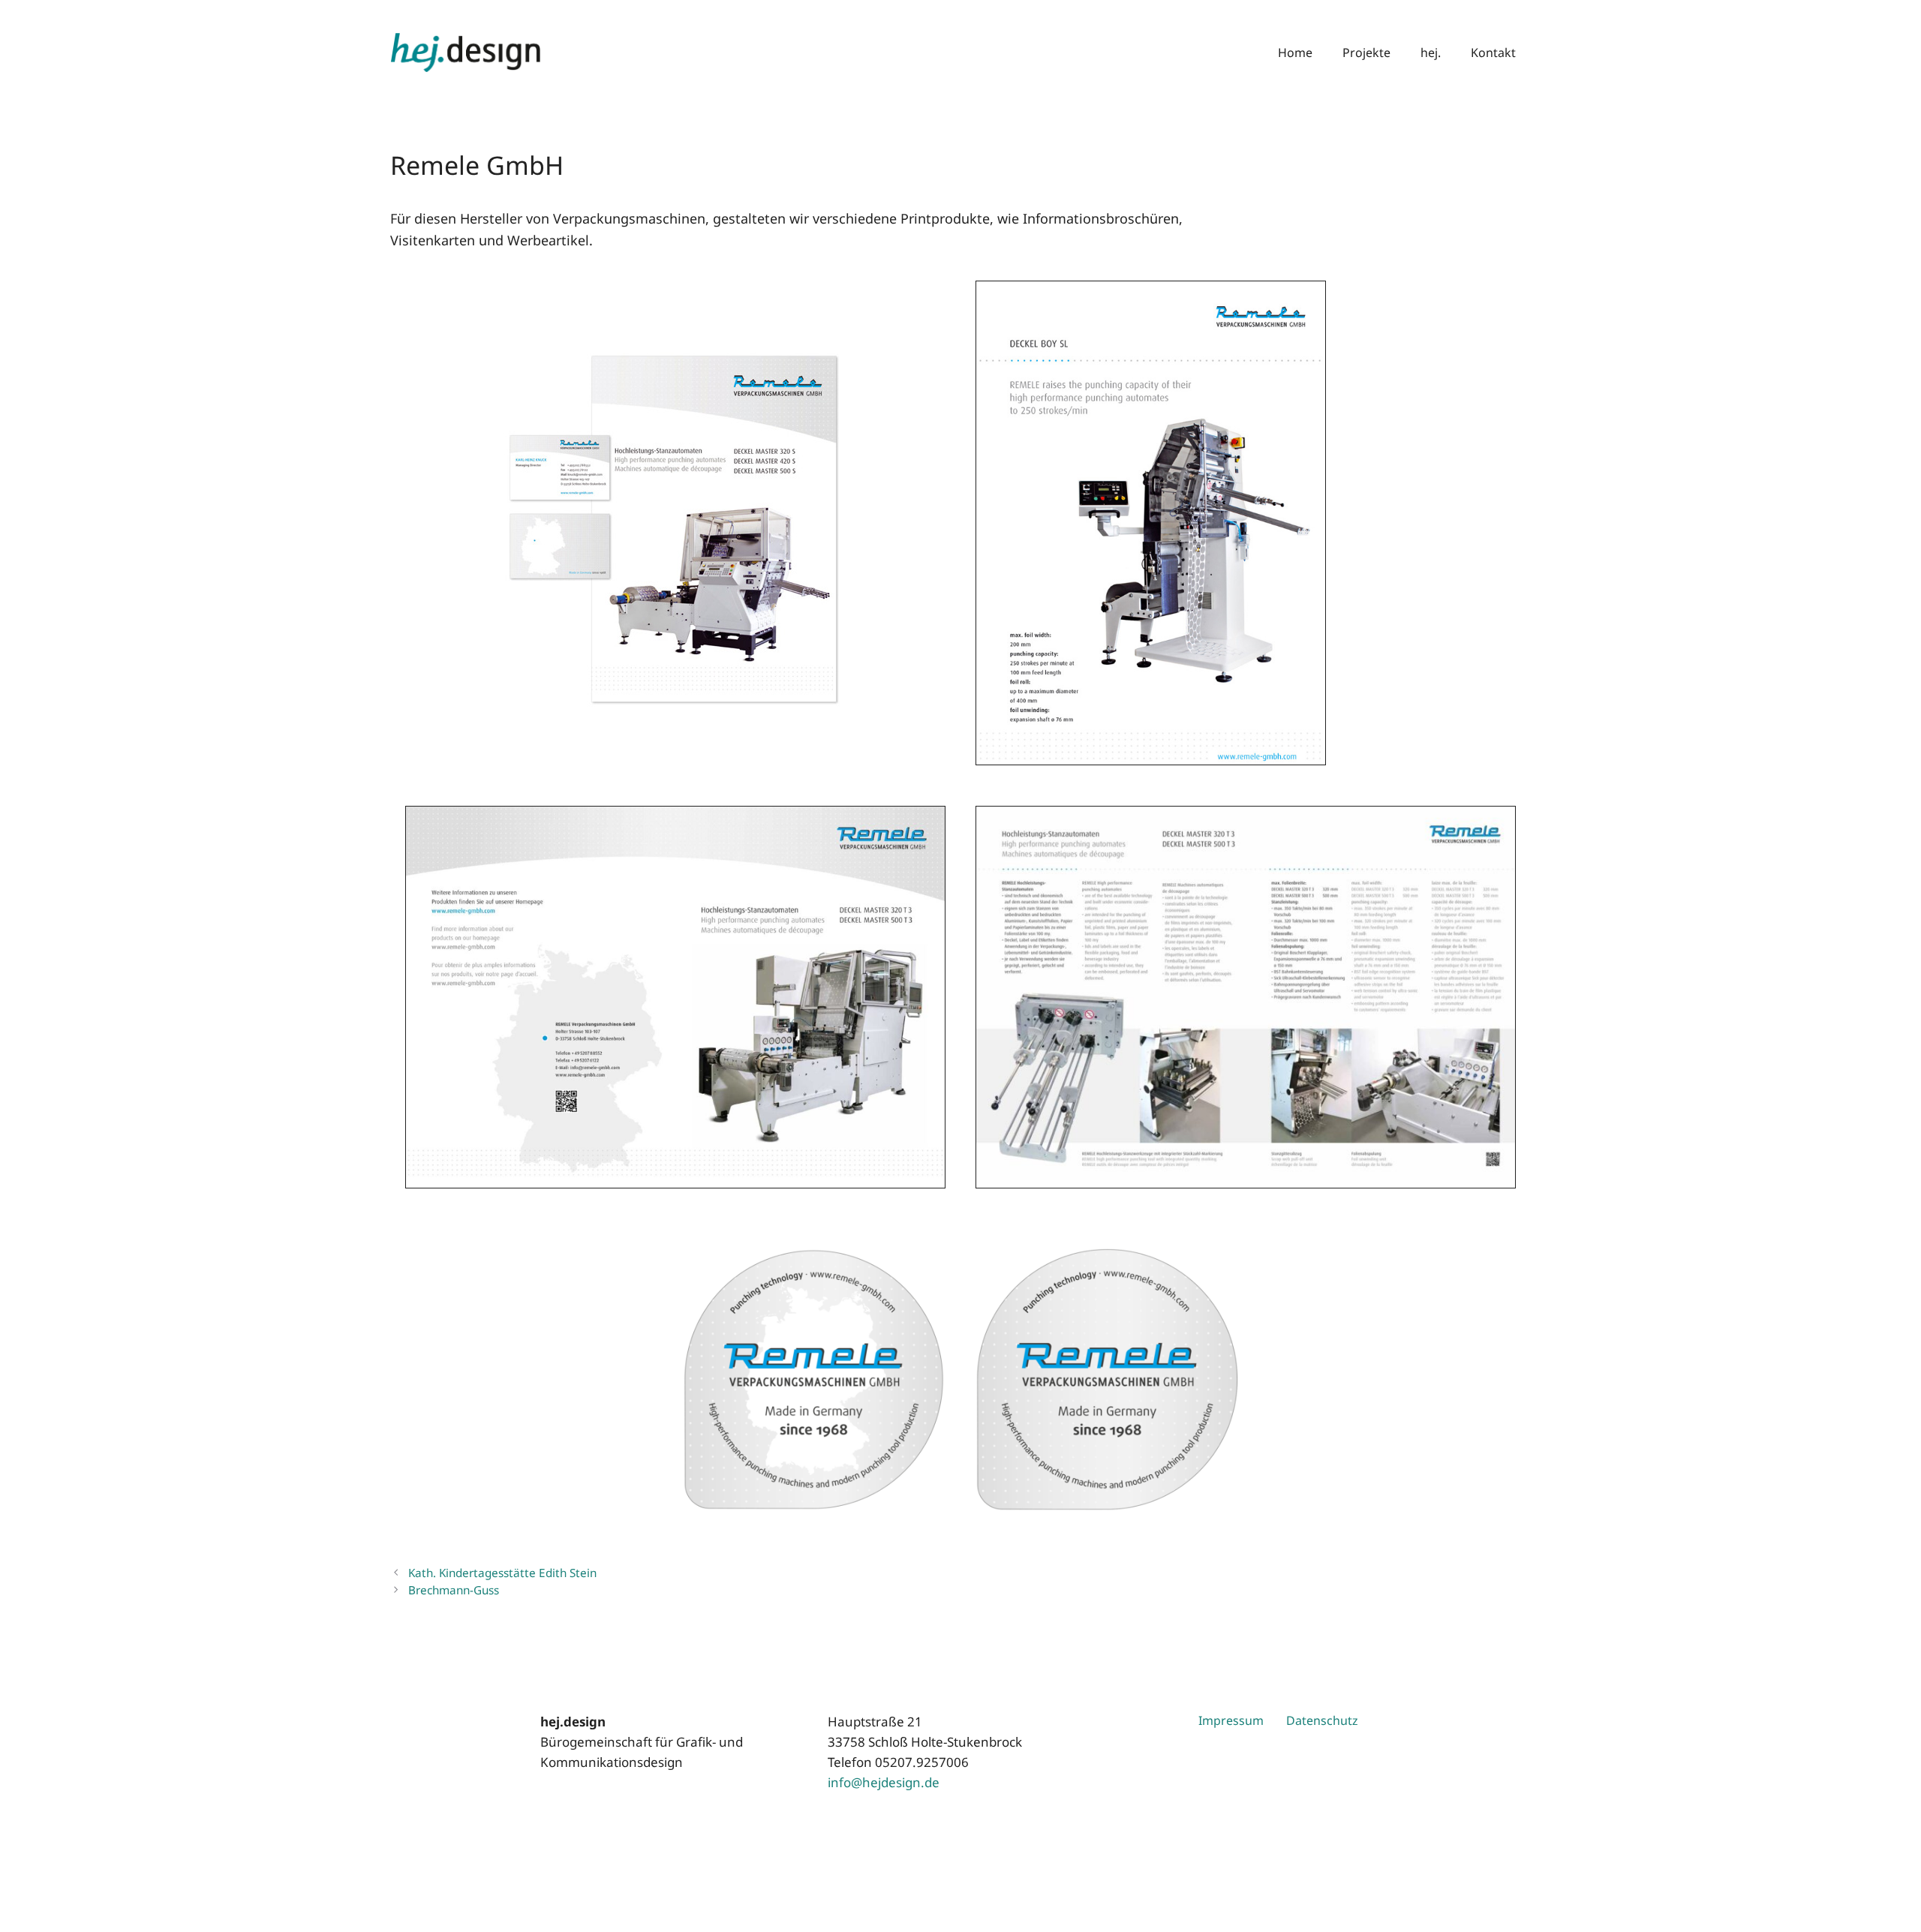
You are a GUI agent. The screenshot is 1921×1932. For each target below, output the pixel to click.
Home (1295, 53)
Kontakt (1493, 53)
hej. (1431, 53)
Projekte (1366, 53)
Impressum (1231, 1720)
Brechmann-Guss (454, 1590)
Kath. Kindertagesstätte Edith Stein (502, 1573)
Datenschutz (1322, 1720)
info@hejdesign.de (884, 1782)
